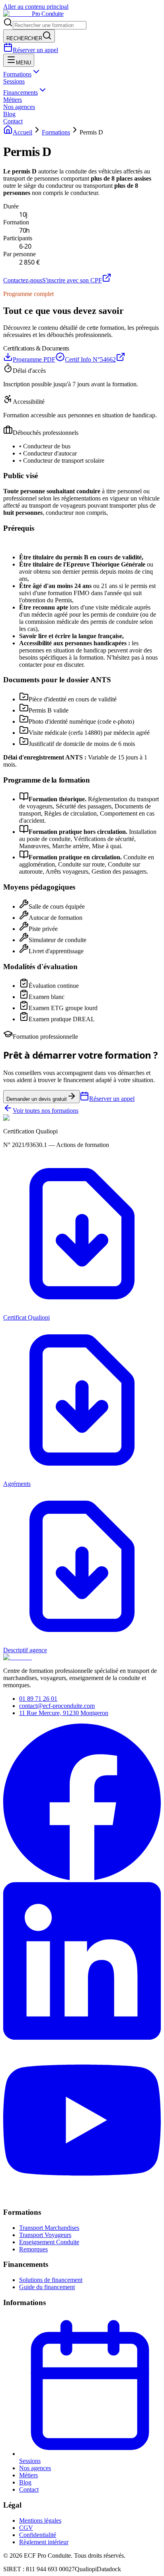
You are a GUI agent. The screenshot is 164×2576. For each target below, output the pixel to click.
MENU (23, 63)
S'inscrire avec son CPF (72, 280)
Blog (9, 114)
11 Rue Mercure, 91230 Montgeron (64, 1713)
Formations (17, 74)
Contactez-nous (23, 280)
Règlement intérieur (44, 2542)
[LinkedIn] (82, 2038)
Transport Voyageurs (45, 2235)
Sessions (14, 81)
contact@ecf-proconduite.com (57, 1706)
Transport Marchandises (49, 2228)
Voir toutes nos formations (46, 1111)
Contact (13, 121)
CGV (26, 2528)
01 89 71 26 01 (38, 1699)
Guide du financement (47, 2287)
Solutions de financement (51, 2280)
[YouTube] (82, 2197)
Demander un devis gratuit (37, 1099)
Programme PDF (34, 359)
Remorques (33, 2249)
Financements (20, 92)
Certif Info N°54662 (90, 359)
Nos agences (19, 107)
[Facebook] (82, 1878)
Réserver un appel (35, 50)
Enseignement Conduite (49, 2242)
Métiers (13, 100)
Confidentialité (38, 2535)
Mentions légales (40, 2521)
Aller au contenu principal (36, 7)
